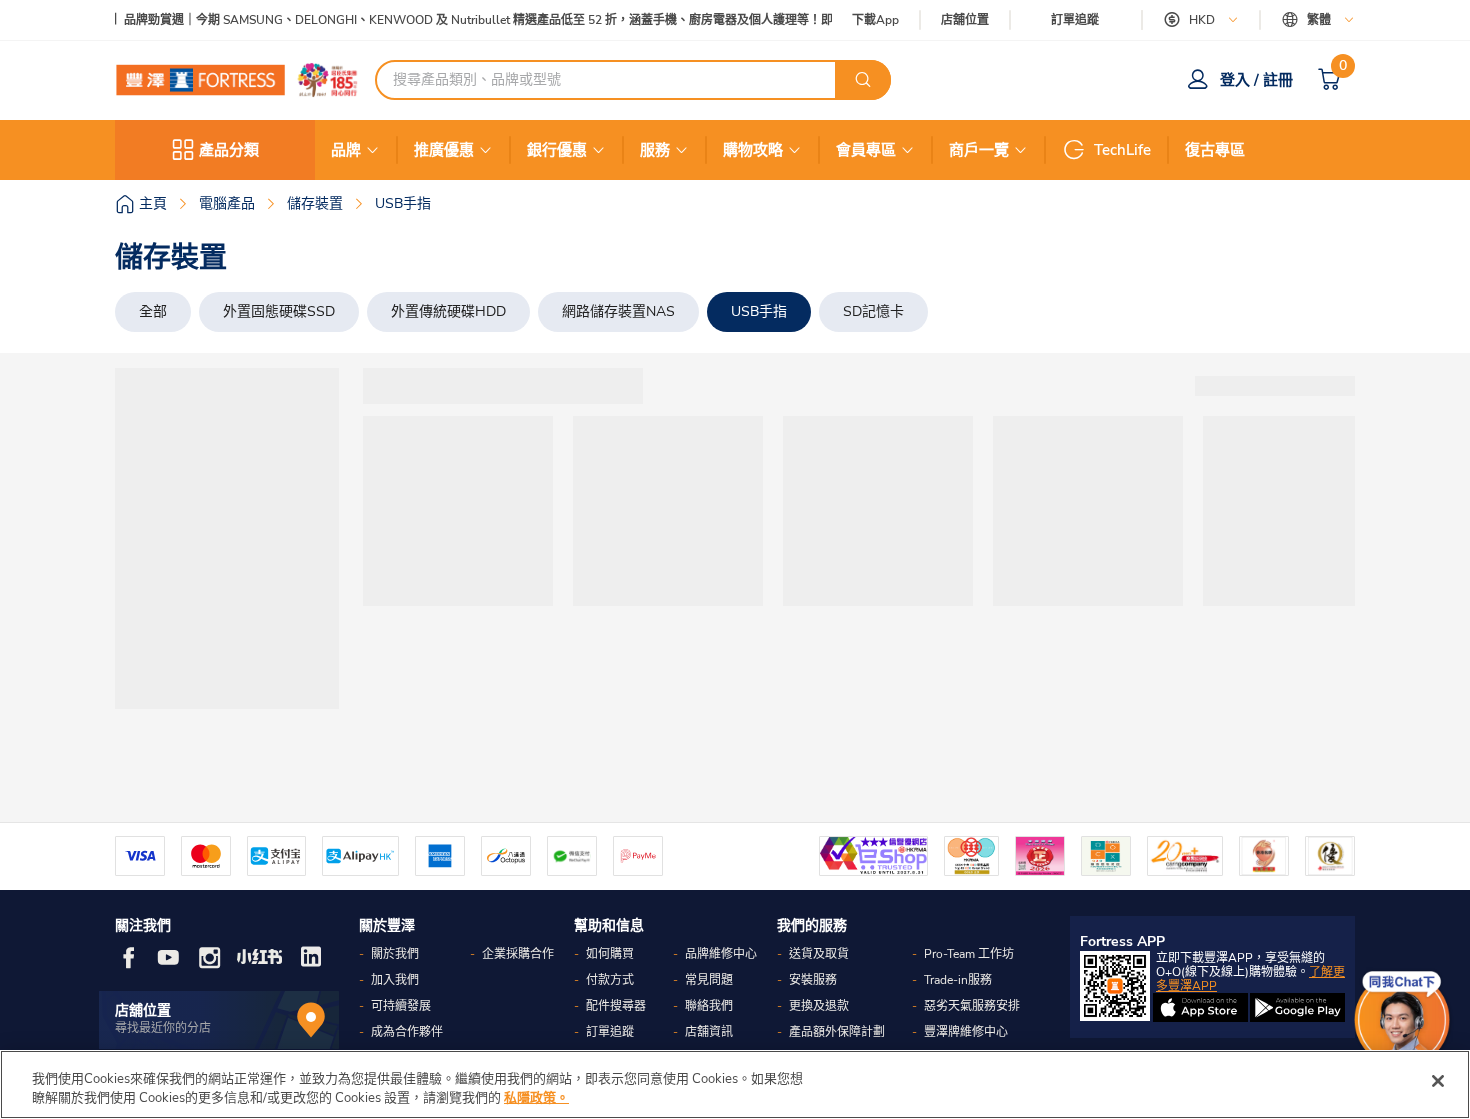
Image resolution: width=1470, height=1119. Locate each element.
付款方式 (610, 980)
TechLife (1122, 150)
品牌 (346, 150)
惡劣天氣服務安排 (972, 1006)
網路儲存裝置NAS (618, 311)
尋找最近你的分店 (163, 1028)
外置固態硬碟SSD (279, 311)
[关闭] (1438, 1081)
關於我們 (395, 954)
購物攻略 (753, 150)
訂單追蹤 (1075, 20)
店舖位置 (965, 20)
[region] (735, 1084)
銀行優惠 (557, 150)
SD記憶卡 (873, 311)
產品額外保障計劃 (837, 1032)
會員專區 (866, 150)
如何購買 (610, 954)
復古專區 (1215, 150)
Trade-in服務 (958, 980)
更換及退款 (819, 1006)
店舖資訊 (709, 1032)
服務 (655, 150)
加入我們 (395, 980)
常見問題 (709, 980)
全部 (153, 311)
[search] (863, 80)
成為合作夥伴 (407, 1032)
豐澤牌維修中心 (966, 1032)
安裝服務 (813, 980)
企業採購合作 (518, 954)
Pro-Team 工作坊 (969, 954)
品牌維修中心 (721, 954)
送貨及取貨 (819, 954)
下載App (875, 20)
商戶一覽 (979, 150)
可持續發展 (401, 1006)
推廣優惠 (444, 150)
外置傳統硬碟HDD (448, 311)
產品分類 (229, 150)
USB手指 (759, 311)
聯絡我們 (709, 1006)
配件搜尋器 (616, 1006)
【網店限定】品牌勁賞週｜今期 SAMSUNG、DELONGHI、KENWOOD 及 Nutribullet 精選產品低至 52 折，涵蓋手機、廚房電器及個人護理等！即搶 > (445, 20)
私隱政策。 (536, 1098)
